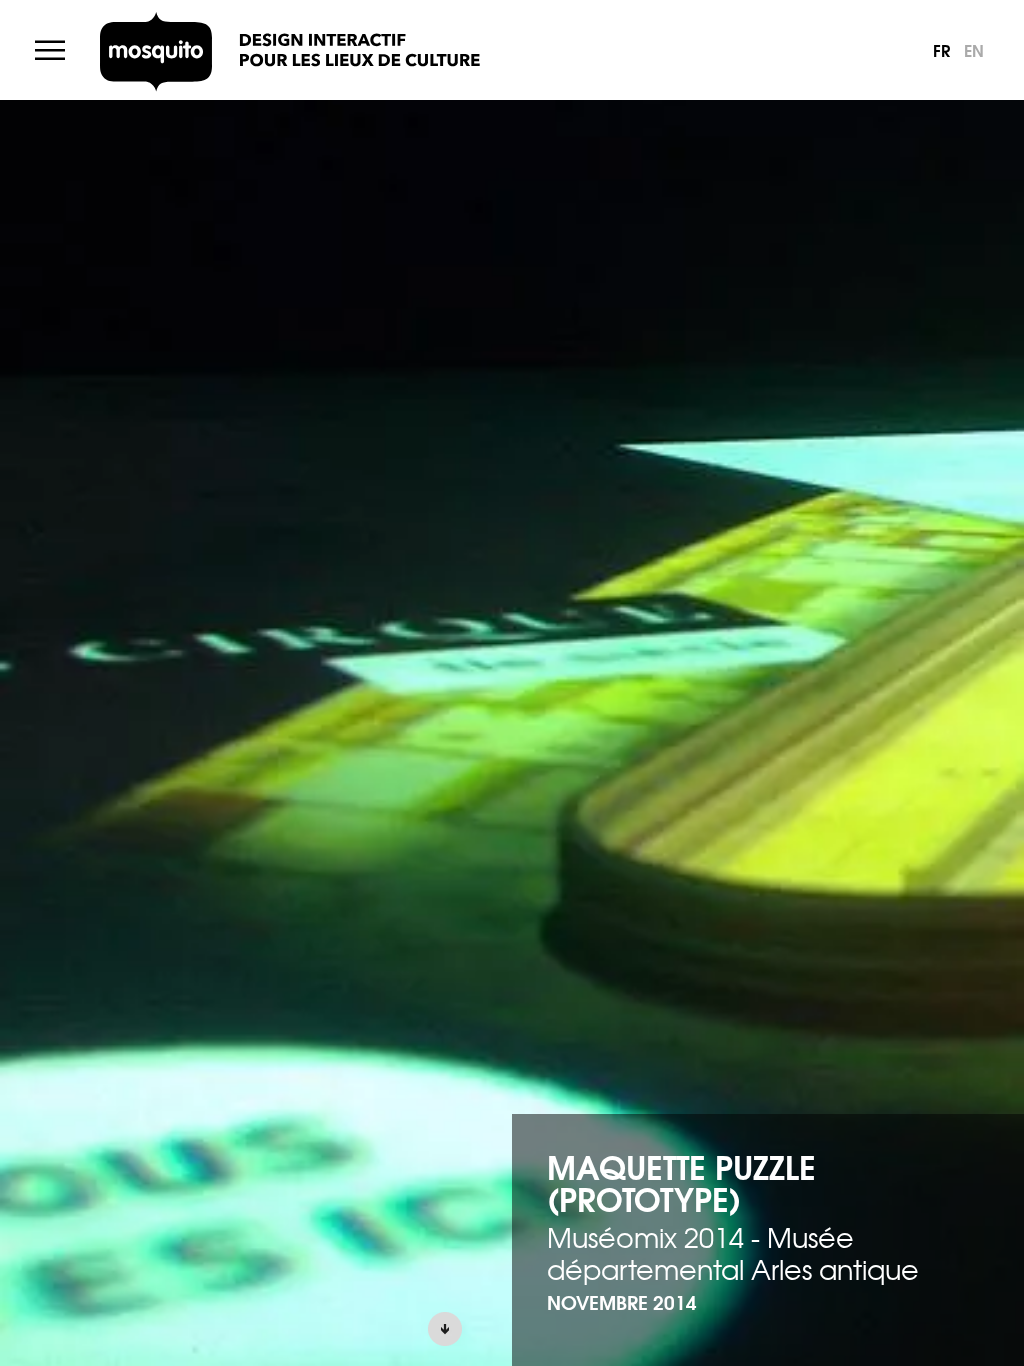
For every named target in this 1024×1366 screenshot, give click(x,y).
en (974, 49)
